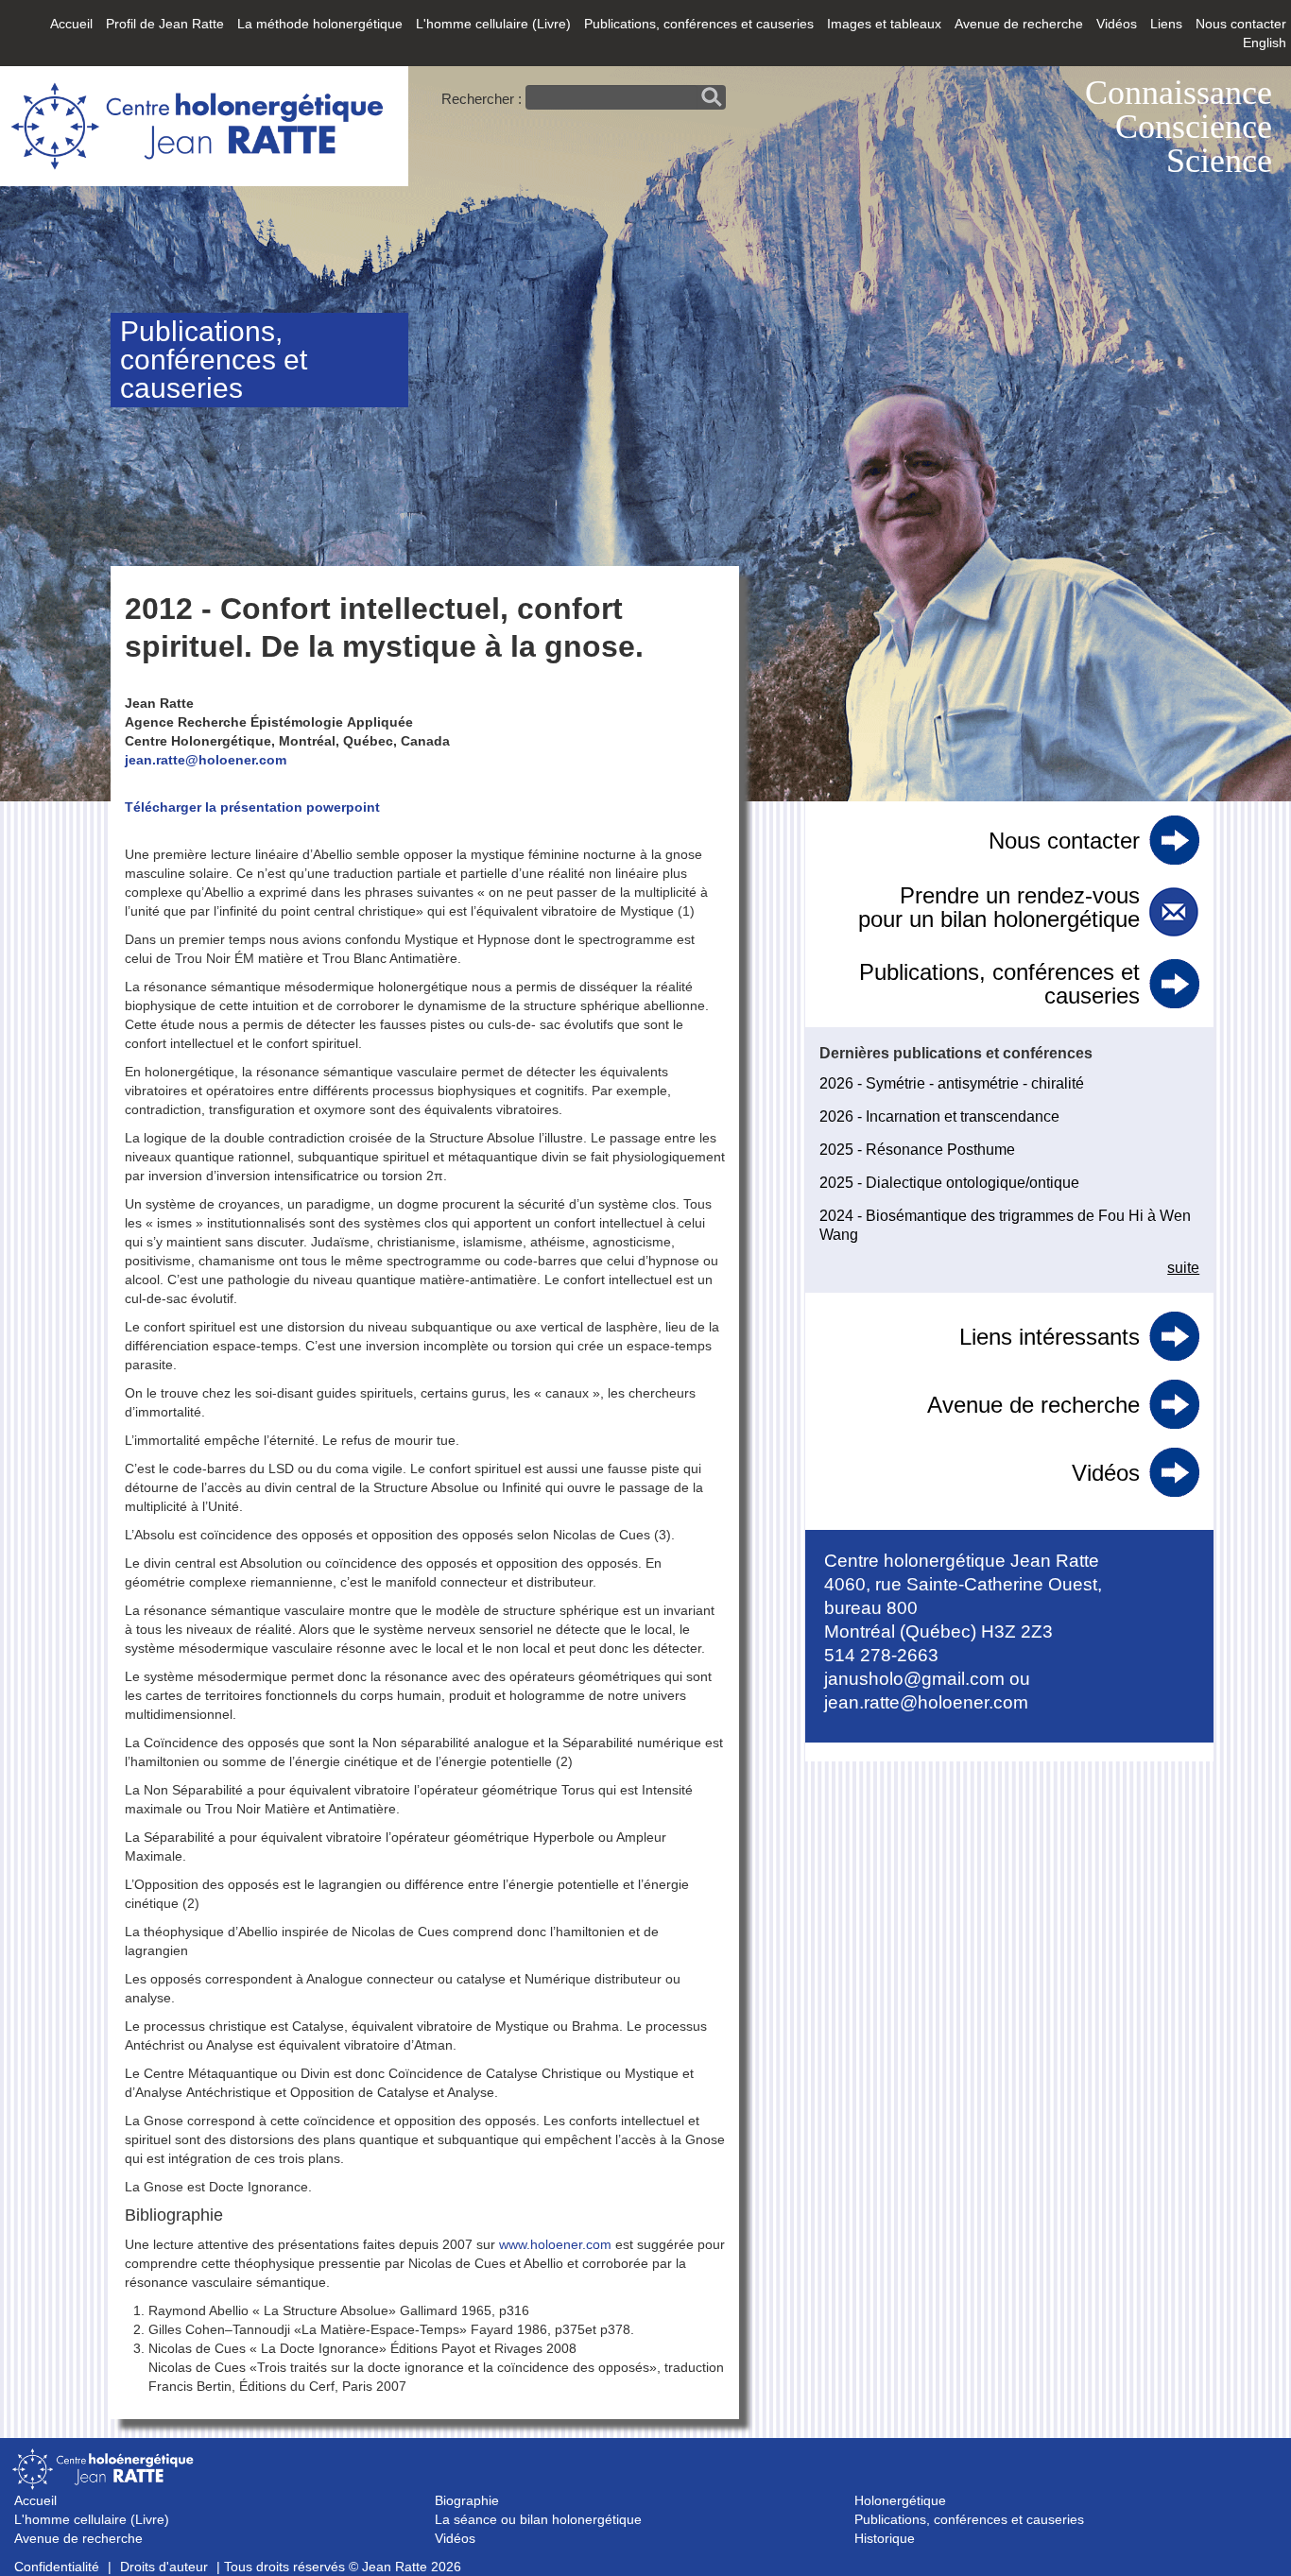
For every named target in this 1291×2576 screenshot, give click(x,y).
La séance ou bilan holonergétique (538, 2519)
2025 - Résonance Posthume (917, 1150)
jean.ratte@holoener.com (206, 760)
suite (1183, 1268)
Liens (1166, 24)
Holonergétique (900, 2500)
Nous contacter (1241, 24)
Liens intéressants (1050, 1337)
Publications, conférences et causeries (699, 24)
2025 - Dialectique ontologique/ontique (949, 1183)
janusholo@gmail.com (914, 1679)
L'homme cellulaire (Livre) (493, 24)
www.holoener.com (555, 2244)
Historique (885, 2538)
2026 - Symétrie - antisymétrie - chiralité (952, 1083)
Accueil (71, 24)
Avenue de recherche (1019, 24)
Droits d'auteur (164, 2567)
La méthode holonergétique (320, 24)
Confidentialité (57, 2567)
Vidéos (1117, 24)
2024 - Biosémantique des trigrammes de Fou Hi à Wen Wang (1005, 1225)
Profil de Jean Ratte (165, 24)
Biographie (467, 2500)
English (1265, 43)
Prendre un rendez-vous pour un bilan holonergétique (999, 907)
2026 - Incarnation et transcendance (939, 1116)
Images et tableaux (884, 24)
